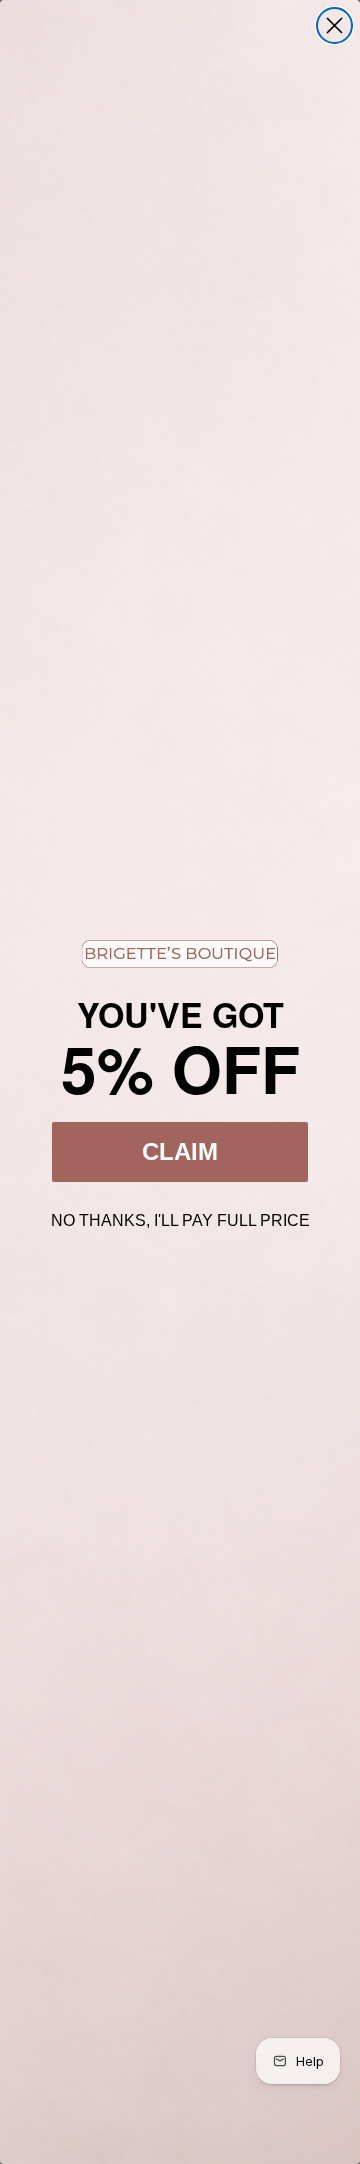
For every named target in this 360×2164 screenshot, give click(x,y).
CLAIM (180, 1151)
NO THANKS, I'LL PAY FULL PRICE (180, 1218)
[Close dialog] (334, 25)
